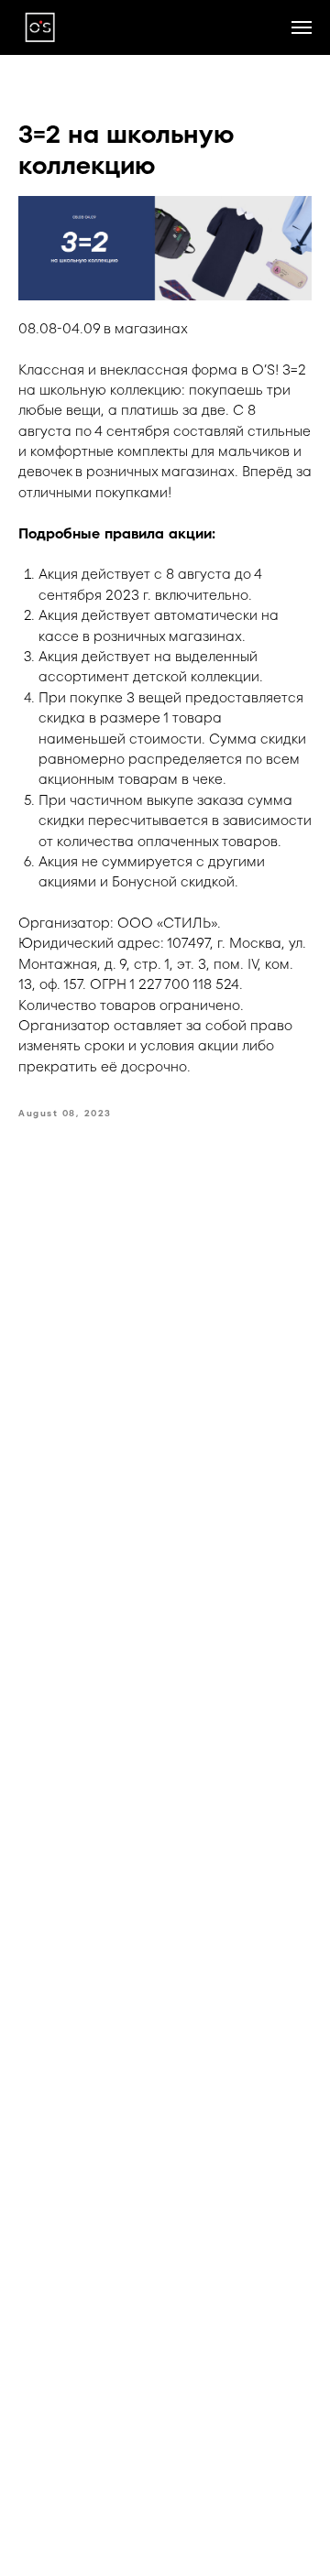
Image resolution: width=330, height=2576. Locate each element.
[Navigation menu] (302, 27)
